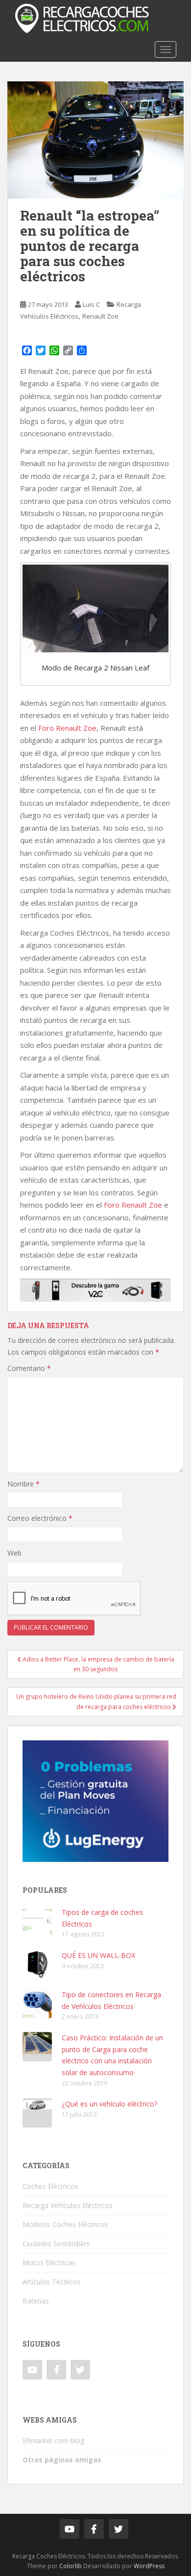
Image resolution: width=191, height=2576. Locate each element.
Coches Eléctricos (50, 2186)
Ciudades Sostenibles (56, 2243)
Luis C (91, 304)
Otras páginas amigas (62, 2460)
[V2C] (95, 1289)
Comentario (29, 1368)
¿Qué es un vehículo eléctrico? (109, 2104)
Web (14, 1553)
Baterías (36, 2301)
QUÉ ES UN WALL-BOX (98, 1955)
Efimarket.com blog (53, 2440)
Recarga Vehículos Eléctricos (68, 2205)
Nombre (24, 1484)
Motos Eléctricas (49, 2263)
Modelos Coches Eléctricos (65, 2224)
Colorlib (71, 2566)
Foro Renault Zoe (67, 728)
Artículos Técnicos (51, 2282)
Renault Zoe (100, 316)
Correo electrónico (40, 1518)
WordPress (149, 2566)
